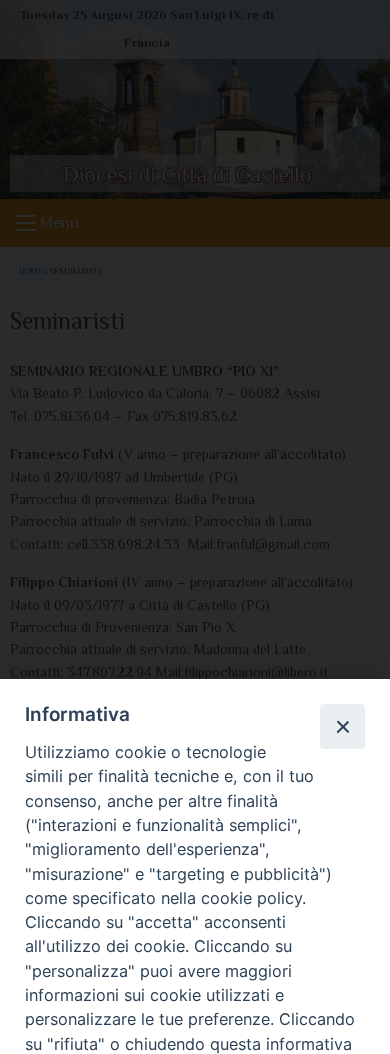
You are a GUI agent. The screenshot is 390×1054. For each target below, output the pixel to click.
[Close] (342, 726)
